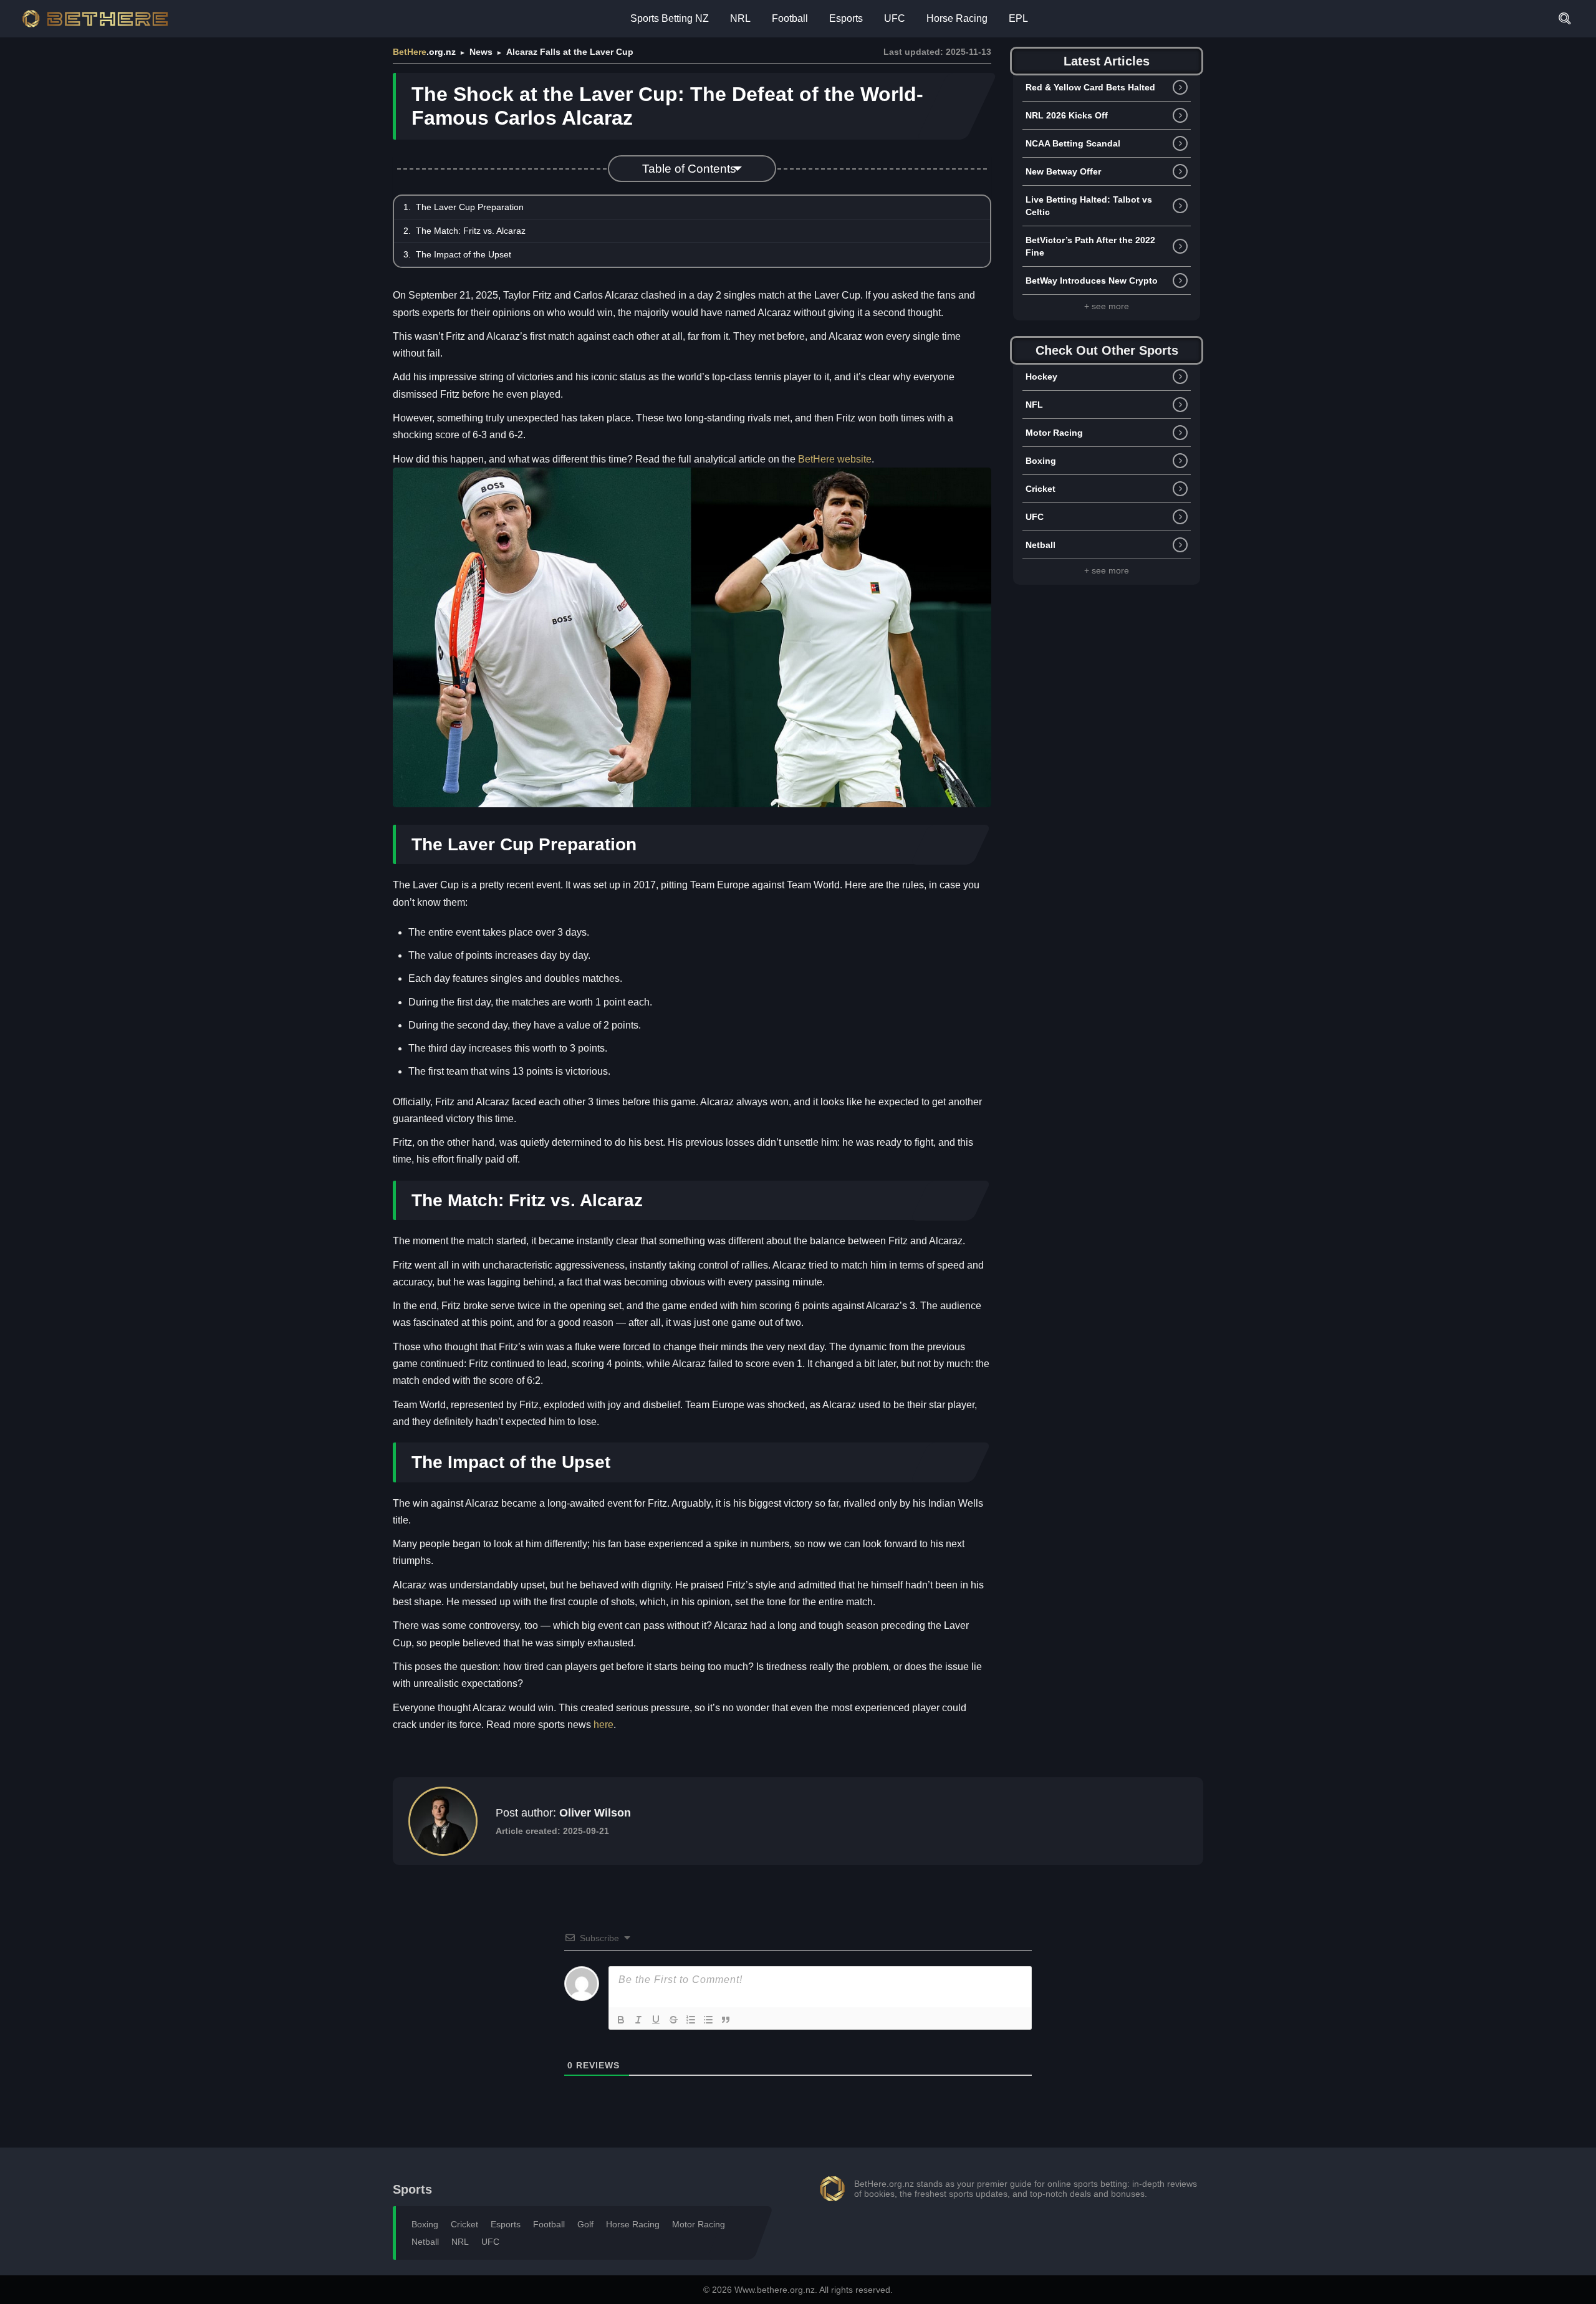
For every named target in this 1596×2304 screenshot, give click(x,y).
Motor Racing (1054, 433)
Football (790, 18)
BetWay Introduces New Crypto (1092, 281)
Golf (585, 2224)
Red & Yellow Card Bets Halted (1090, 87)
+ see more (1107, 306)
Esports (846, 18)
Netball (1041, 545)
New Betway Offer (1063, 171)
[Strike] (673, 2020)
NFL (1034, 405)
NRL (740, 18)
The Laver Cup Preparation (470, 207)
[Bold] (621, 2020)
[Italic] (638, 2020)
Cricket (1041, 489)
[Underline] (656, 2020)
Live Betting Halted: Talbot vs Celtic (1089, 206)
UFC (895, 18)
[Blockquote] (726, 2020)
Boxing (1041, 461)
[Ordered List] (691, 2020)
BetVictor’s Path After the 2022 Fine (1090, 246)
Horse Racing (957, 18)
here (603, 1725)
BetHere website (835, 459)
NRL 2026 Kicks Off (1067, 115)
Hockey (1041, 377)
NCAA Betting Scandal (1073, 143)
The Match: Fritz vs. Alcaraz (471, 231)
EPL (1018, 18)
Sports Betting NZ (670, 18)
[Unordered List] (708, 2020)
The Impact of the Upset (464, 254)
